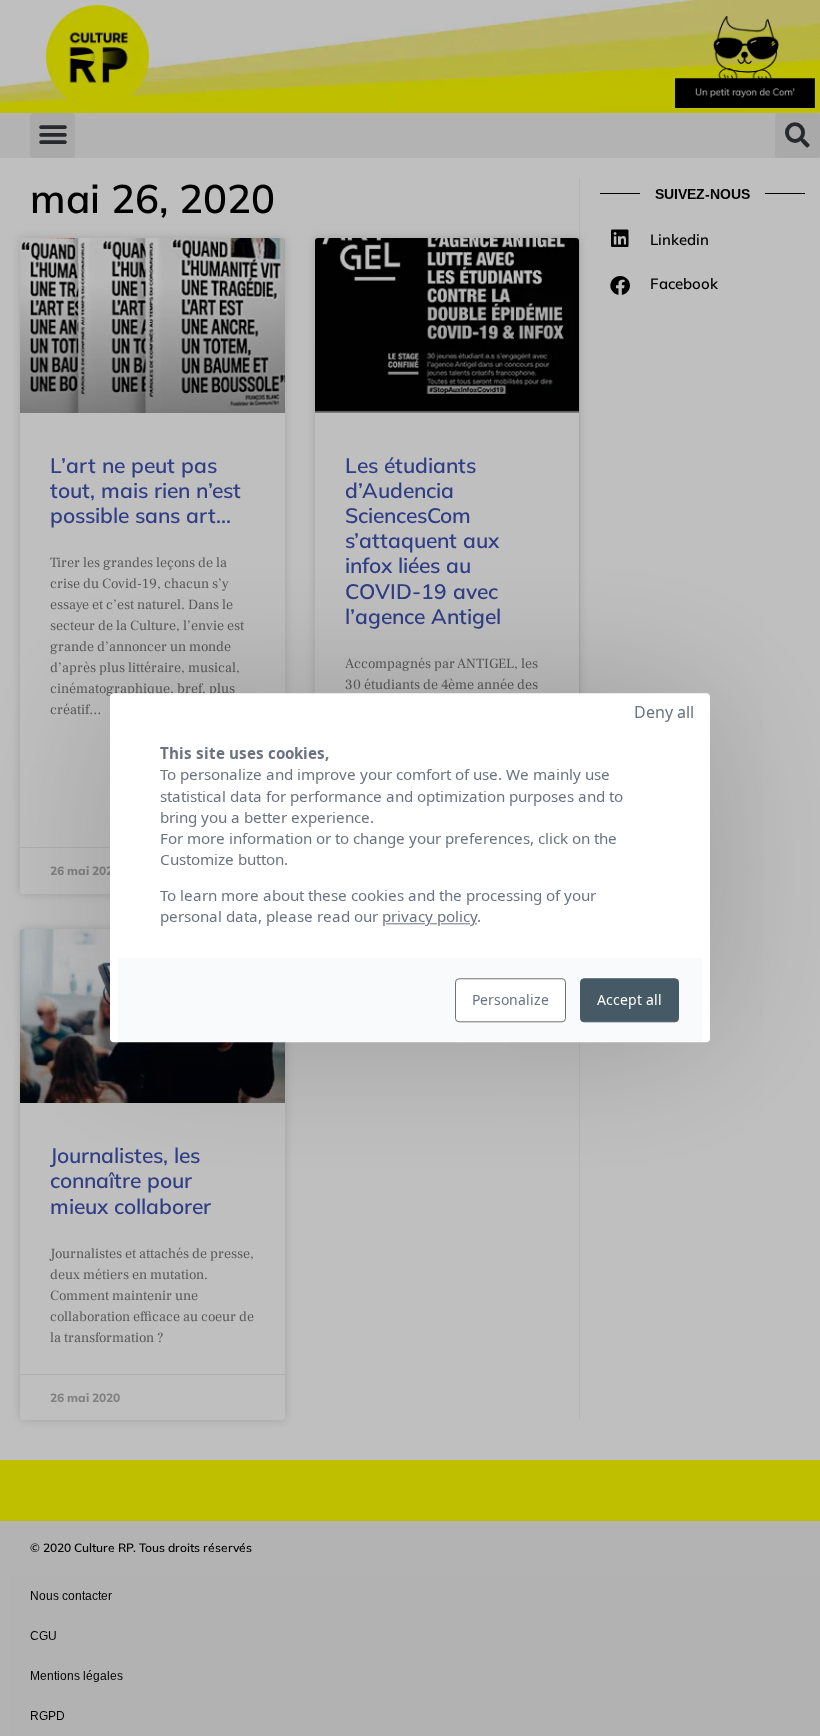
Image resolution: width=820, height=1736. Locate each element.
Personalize (510, 1000)
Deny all (664, 712)
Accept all (629, 1000)
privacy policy (429, 917)
